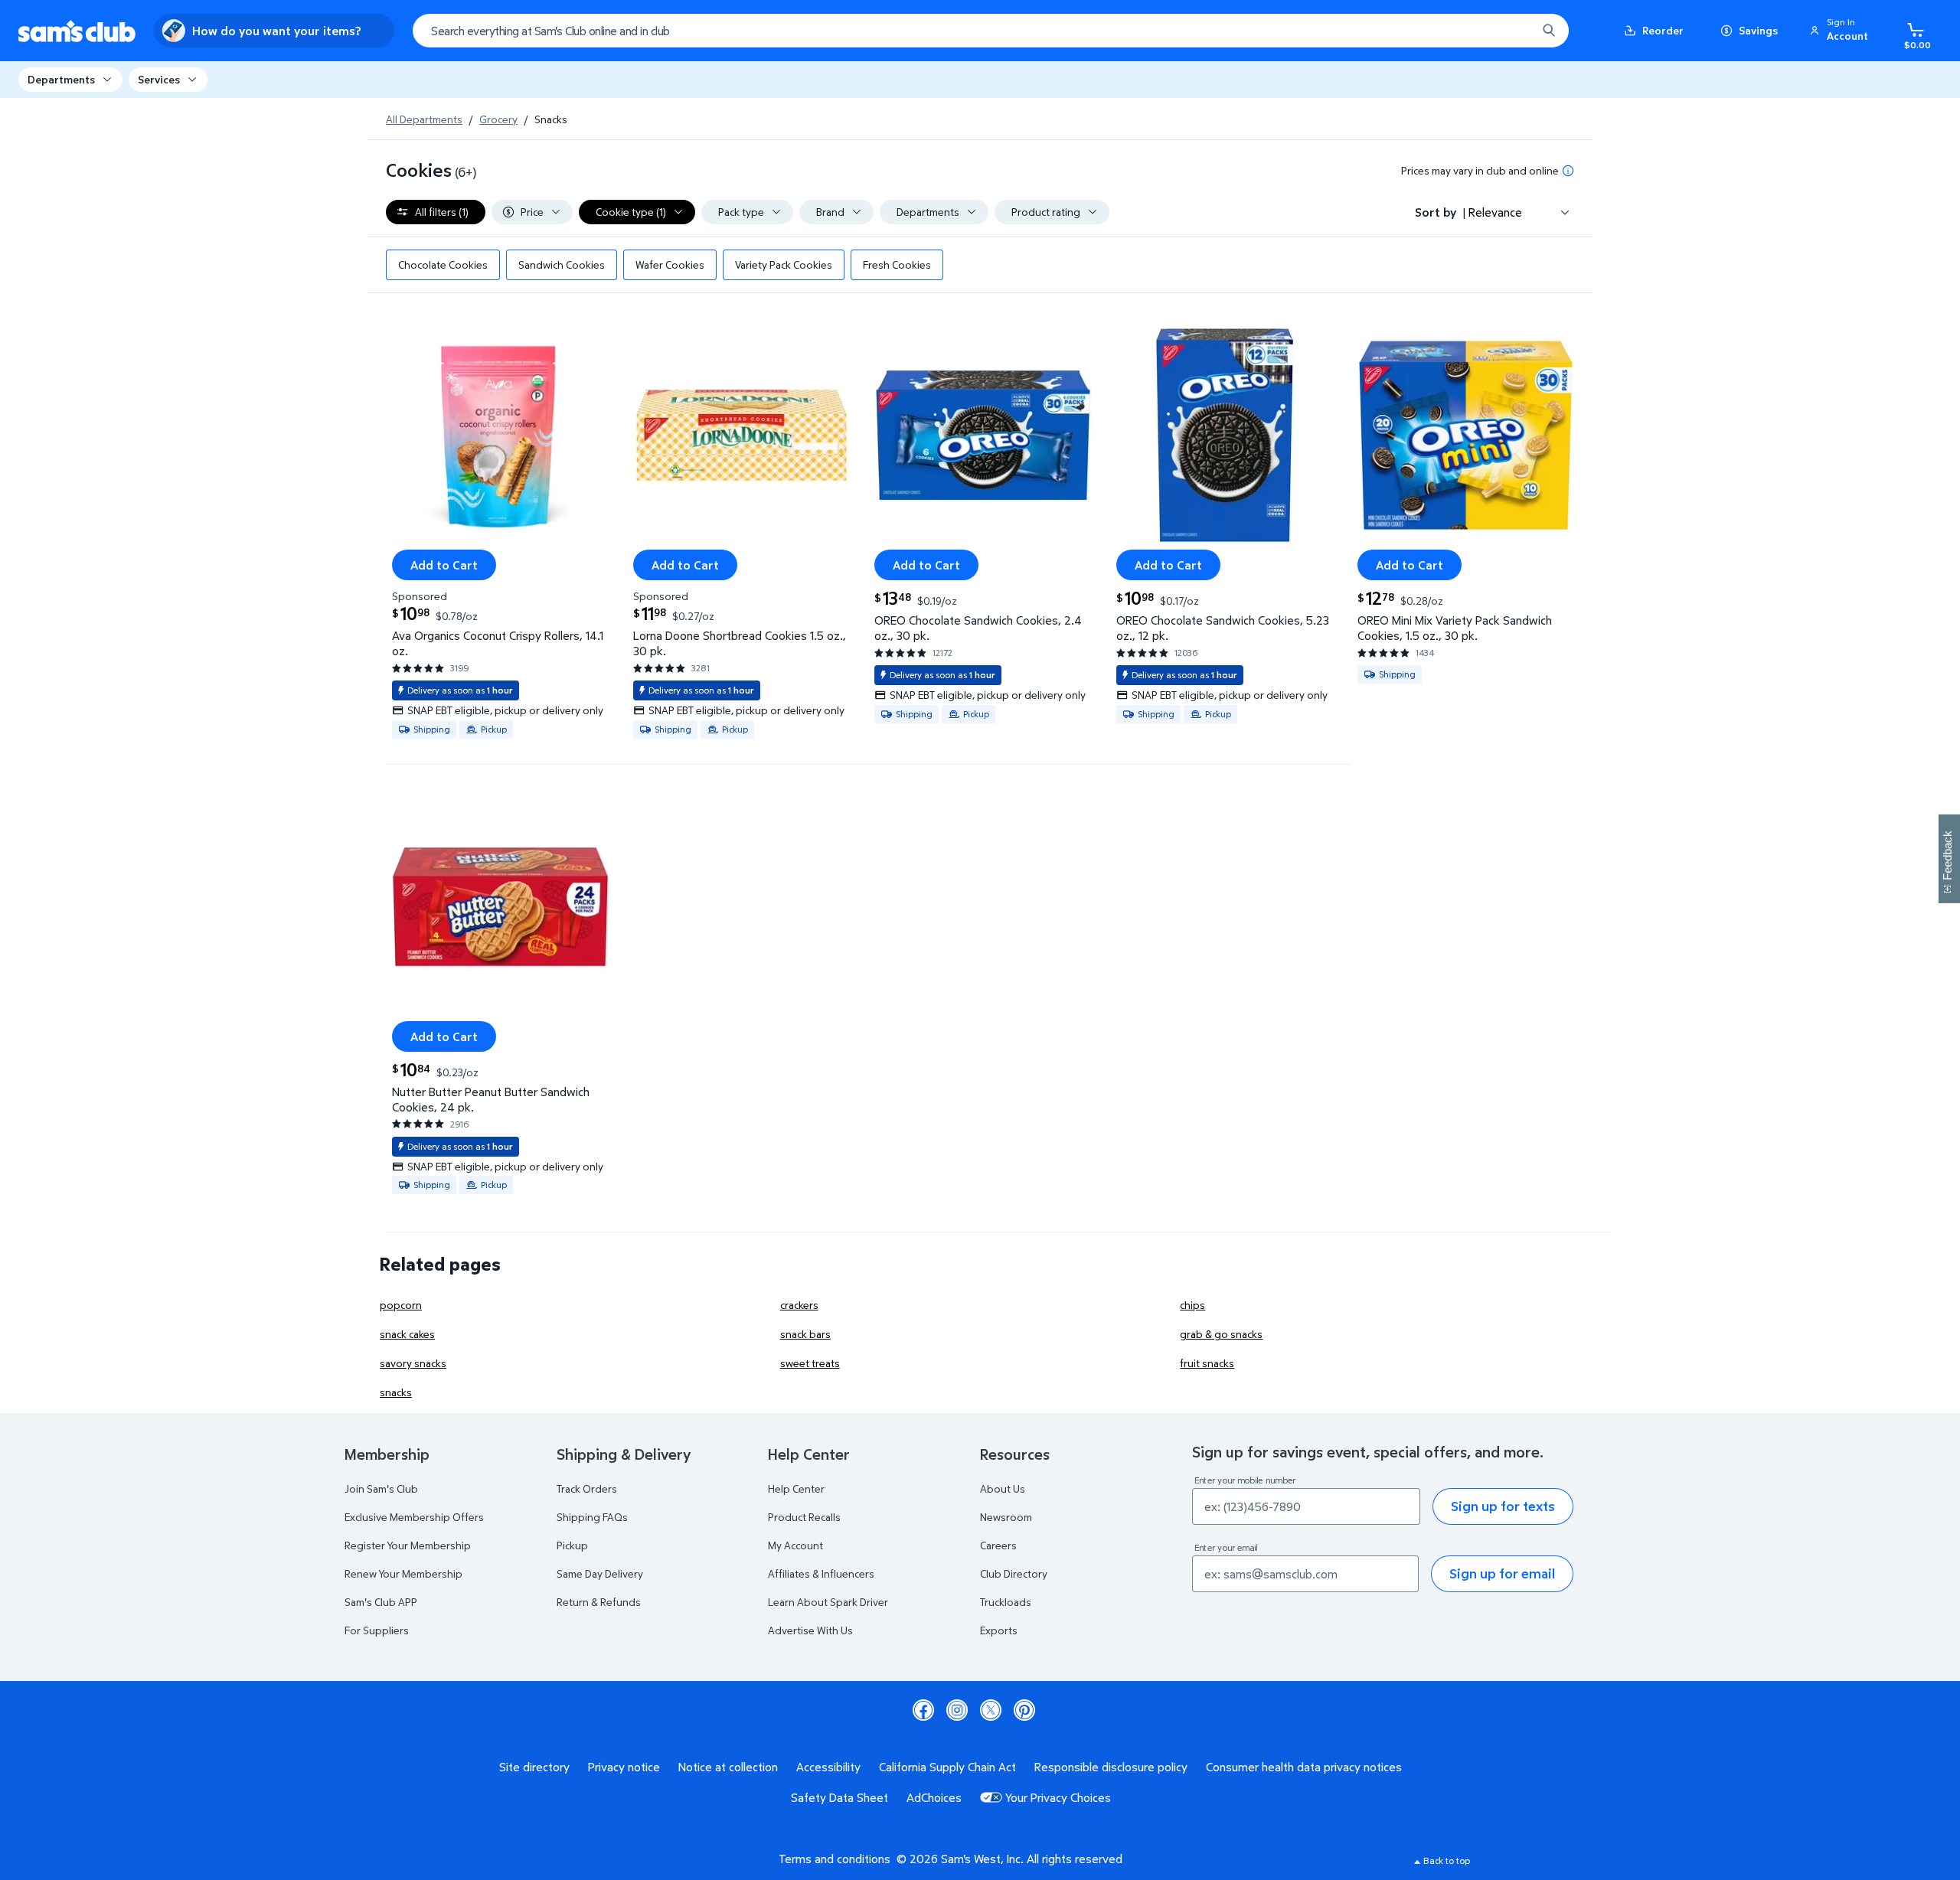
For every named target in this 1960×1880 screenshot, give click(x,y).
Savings (1758, 30)
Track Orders (587, 1488)
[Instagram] (957, 1710)
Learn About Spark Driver (828, 1602)
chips (1192, 1305)
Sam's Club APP (381, 1602)
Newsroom (1006, 1517)
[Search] (1549, 31)
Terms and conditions (835, 1859)
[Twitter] (991, 1710)
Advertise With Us (810, 1630)
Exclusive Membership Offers (414, 1517)
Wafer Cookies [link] (670, 264)
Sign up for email (1502, 1573)
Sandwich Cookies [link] (562, 264)
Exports (999, 1630)
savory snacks (413, 1363)
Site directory (534, 1767)
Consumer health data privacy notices (1304, 1767)
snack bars (805, 1334)
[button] (1841, 31)
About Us (1003, 1488)
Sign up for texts (1503, 1506)
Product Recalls (804, 1517)
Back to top (1447, 1860)
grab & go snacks (1221, 1334)
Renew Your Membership (403, 1573)
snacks (396, 1392)
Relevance (1495, 212)
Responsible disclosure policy (1111, 1767)
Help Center (796, 1488)
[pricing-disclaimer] (1568, 171)
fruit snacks (1207, 1363)
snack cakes (407, 1334)
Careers (998, 1545)
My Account (795, 1545)
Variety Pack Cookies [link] (784, 264)
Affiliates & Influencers (821, 1573)
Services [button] (159, 79)
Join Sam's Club (381, 1488)
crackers (799, 1305)
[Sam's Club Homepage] (77, 31)
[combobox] (991, 31)
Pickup (572, 1545)
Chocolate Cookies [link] (443, 264)
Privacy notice (624, 1767)
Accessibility (828, 1767)
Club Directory (1014, 1573)
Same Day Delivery (600, 1573)
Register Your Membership (408, 1545)
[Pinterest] (1024, 1710)
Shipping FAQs (592, 1517)
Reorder (1663, 30)
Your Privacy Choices (1058, 1797)
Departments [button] (61, 79)
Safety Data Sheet (840, 1797)
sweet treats (810, 1363)
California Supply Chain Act (947, 1767)
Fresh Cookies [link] (897, 264)
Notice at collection (728, 1767)
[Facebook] (923, 1710)
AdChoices (934, 1797)
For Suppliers (377, 1630)
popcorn (401, 1305)
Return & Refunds (599, 1602)
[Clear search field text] (1514, 31)
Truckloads (1006, 1602)
